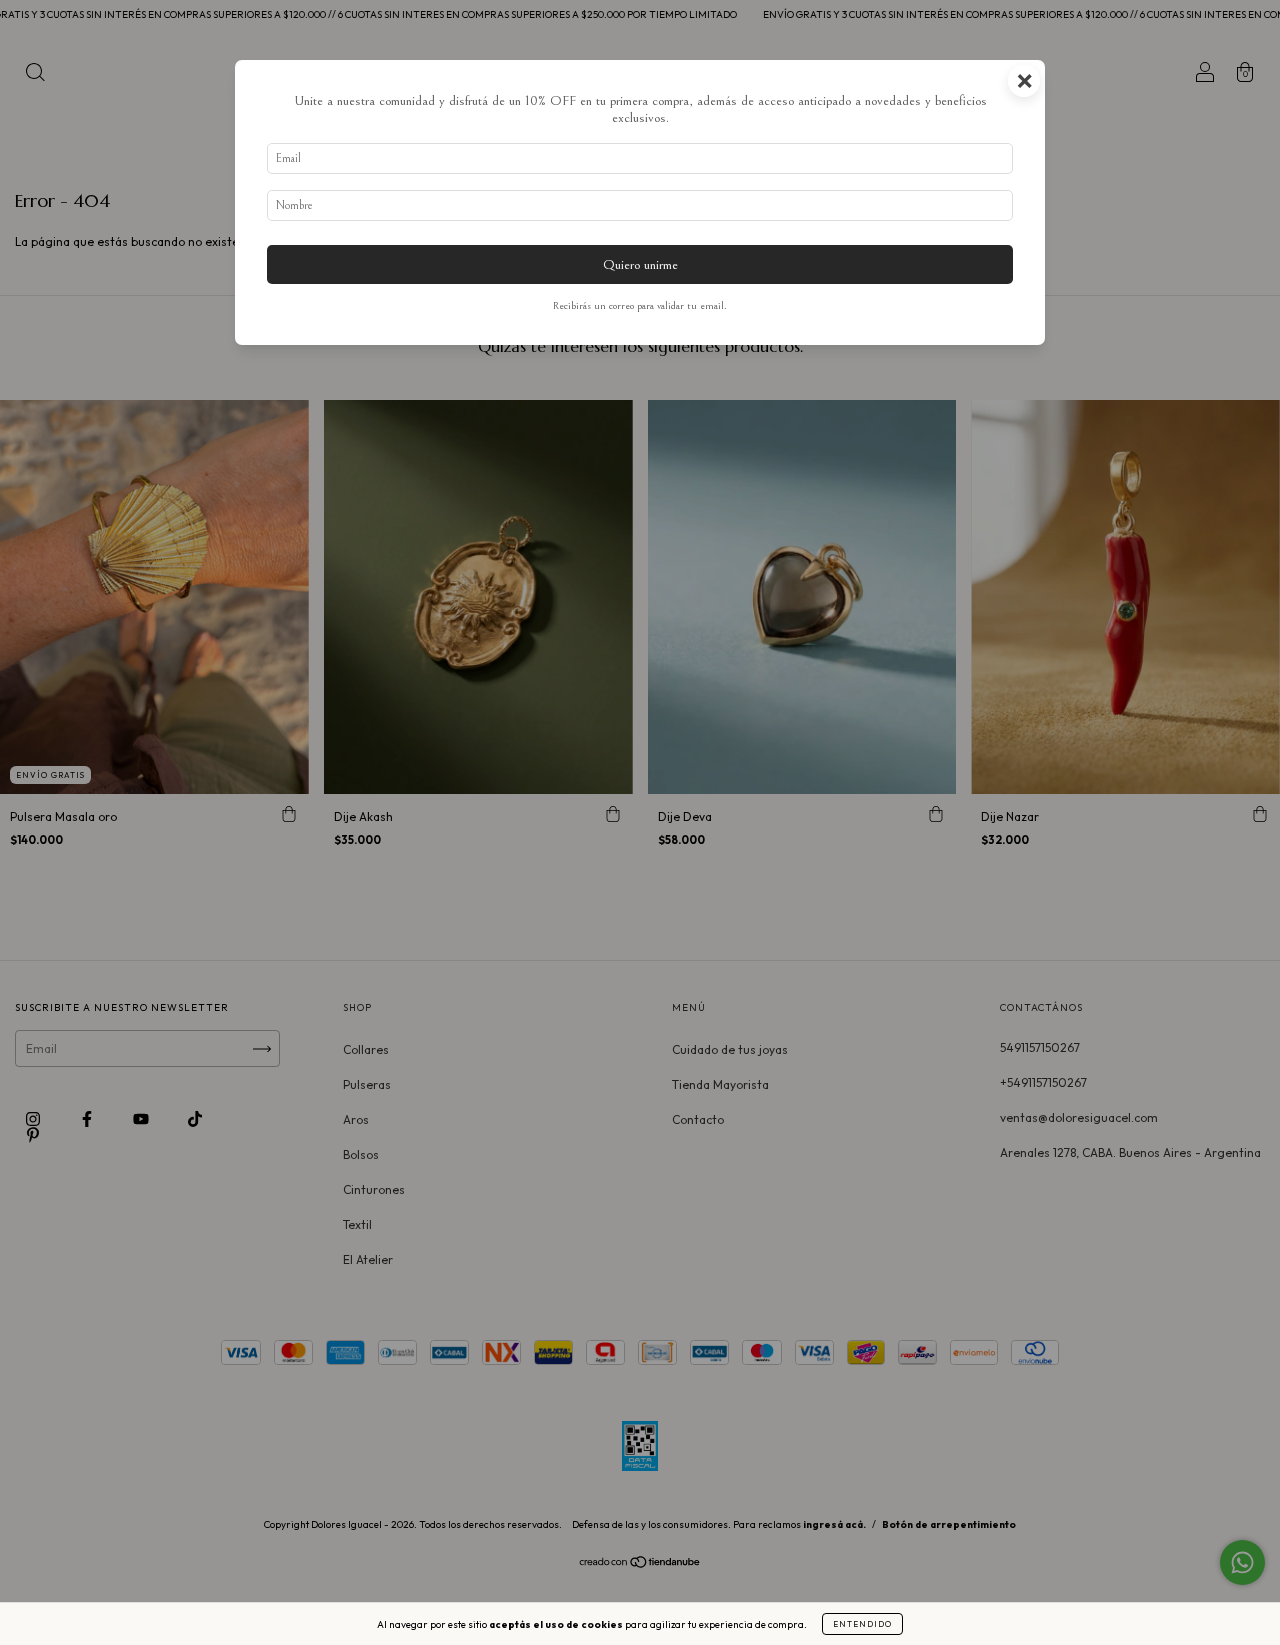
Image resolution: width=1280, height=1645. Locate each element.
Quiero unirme (640, 264)
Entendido (862, 1624)
